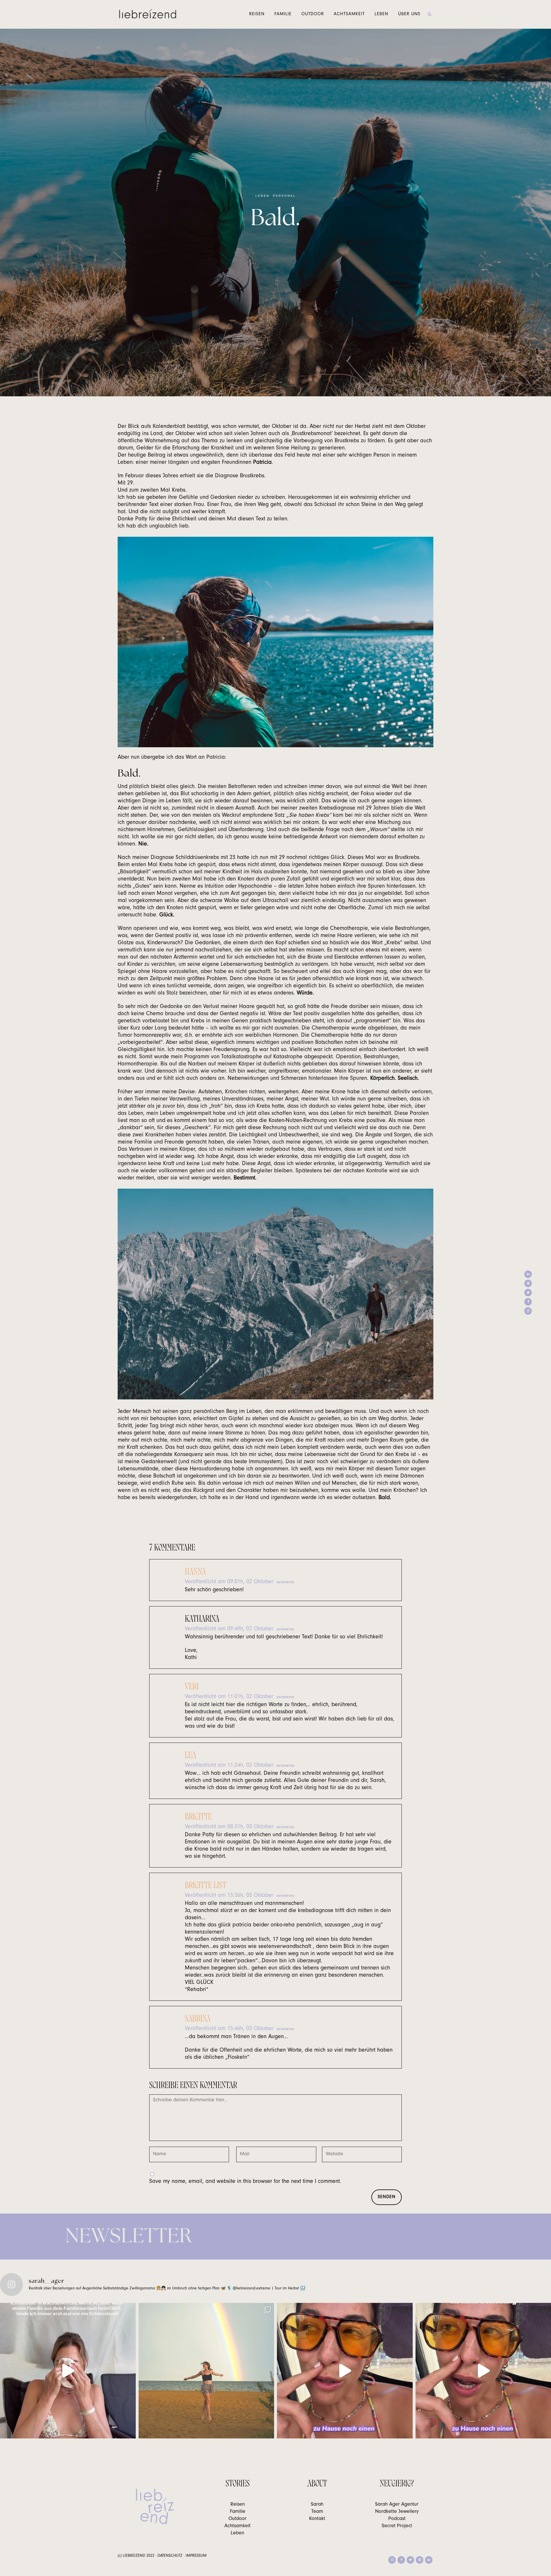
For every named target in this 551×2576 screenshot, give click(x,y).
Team (317, 2512)
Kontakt (317, 2519)
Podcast (397, 2519)
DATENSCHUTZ (170, 2556)
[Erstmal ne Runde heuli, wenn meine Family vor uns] (68, 2371)
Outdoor (237, 2519)
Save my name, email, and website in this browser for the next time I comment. (245, 2182)
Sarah (317, 2505)
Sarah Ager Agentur (397, 2505)
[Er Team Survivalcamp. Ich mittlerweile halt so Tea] (345, 2371)
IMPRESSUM (196, 2556)
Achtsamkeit (237, 2526)
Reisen (238, 2505)
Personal (284, 196)
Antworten (285, 1582)
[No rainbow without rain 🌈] (206, 2371)
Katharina (202, 1619)
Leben (262, 196)
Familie (238, 2512)
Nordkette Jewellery (397, 2512)
